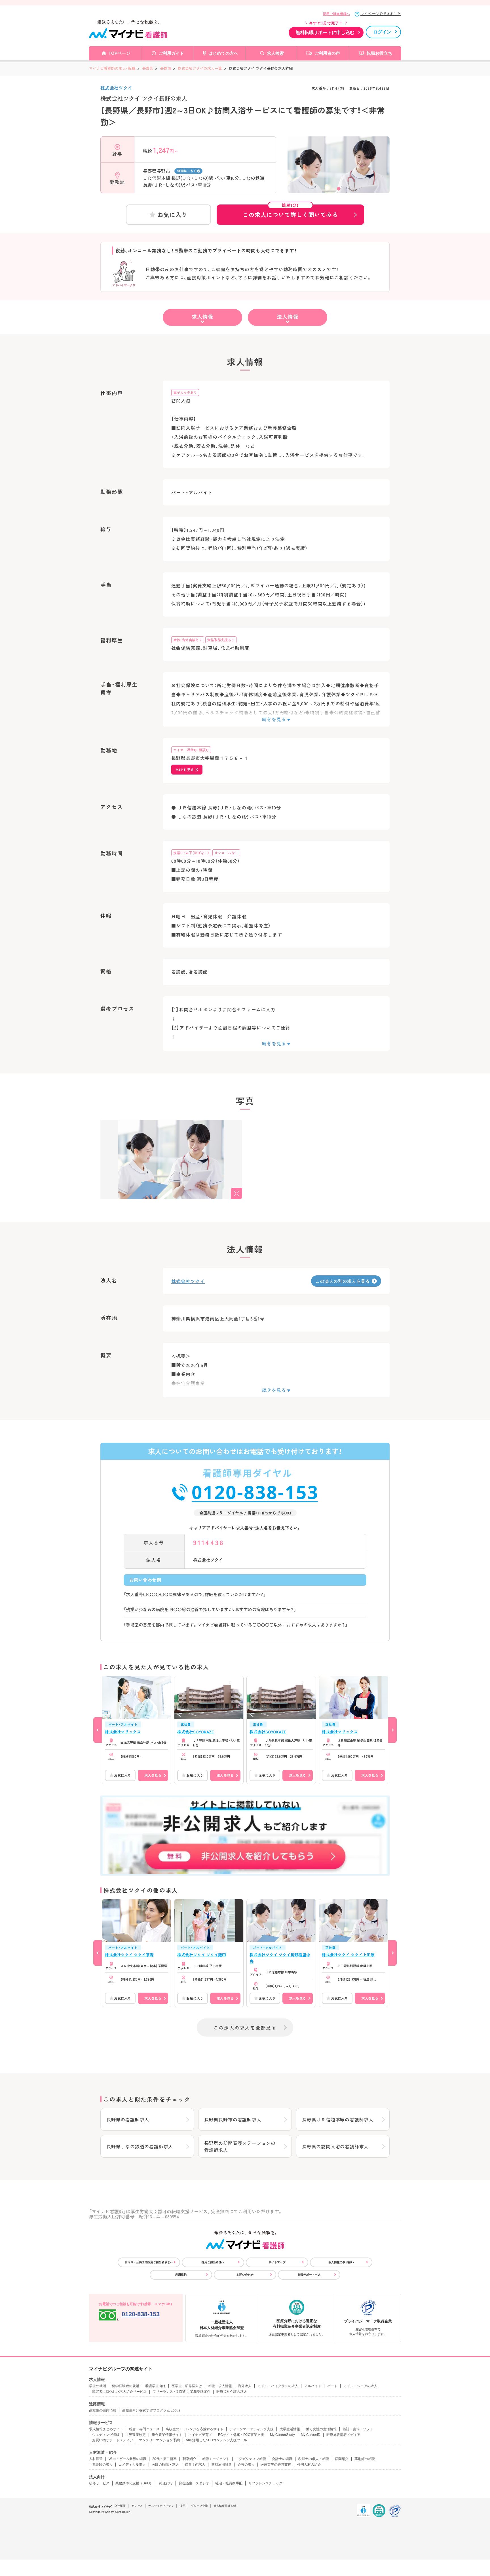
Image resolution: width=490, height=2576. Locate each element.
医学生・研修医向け (187, 2386)
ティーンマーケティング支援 (252, 2429)
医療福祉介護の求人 (232, 2392)
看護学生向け (155, 2386)
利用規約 (181, 2275)
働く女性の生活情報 (321, 2429)
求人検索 (275, 53)
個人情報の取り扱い (341, 2262)
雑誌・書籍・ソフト (358, 2429)
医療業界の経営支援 (276, 2465)
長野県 (148, 68)
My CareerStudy (282, 2435)
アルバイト (313, 2386)
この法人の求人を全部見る (245, 2028)
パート (332, 2386)
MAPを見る (185, 770)
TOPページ (119, 53)
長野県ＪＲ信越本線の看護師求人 (338, 2119)
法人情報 (288, 317)
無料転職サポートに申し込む (325, 32)
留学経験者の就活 (126, 2386)
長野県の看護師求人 (128, 2119)
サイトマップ (277, 2262)
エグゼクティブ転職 (251, 2459)
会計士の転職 (282, 2459)
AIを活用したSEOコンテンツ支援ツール (216, 2440)
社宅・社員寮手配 (229, 2483)
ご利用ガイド (171, 53)
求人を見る (153, 1775)
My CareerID (311, 2435)
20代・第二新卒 (164, 2459)
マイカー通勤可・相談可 (191, 750)
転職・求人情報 (220, 2386)
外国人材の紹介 (309, 2465)
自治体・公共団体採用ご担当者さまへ (149, 2262)
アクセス (137, 2506)
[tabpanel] (339, 175)
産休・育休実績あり (188, 640)
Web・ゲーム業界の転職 (127, 2459)
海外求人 (245, 2386)
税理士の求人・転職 (314, 2459)
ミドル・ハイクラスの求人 (278, 2386)
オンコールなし (226, 853)
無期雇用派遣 (221, 2465)
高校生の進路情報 (103, 2410)
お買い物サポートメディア (113, 2440)
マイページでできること (381, 14)
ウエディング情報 (106, 2435)
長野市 (165, 68)
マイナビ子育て (200, 2435)
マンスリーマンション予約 (159, 2440)
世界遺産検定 (136, 2435)
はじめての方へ (223, 53)
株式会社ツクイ (116, 88)
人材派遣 (96, 2459)
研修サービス (99, 2483)
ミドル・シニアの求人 (360, 2386)
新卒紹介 (189, 2459)
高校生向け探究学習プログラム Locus (151, 2410)
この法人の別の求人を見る (343, 1281)
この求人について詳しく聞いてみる (290, 212)
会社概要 (120, 2506)
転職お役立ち (379, 53)
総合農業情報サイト (167, 2435)
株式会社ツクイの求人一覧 (200, 68)
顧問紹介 (342, 2459)
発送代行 (166, 2483)
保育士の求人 (195, 2465)
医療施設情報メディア (343, 2435)
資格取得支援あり (221, 640)
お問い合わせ (245, 2275)
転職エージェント (216, 2459)
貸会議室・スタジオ (194, 2483)
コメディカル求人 (132, 2465)
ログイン (382, 32)
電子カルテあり (185, 392)
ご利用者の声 (327, 53)
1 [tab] (339, 189)
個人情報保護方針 (225, 2506)
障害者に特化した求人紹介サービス (119, 2392)
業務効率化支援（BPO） (134, 2483)
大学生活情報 (290, 2429)
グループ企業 (199, 2506)
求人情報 (202, 317)
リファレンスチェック (265, 2483)
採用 (182, 2506)
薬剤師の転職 (365, 2459)
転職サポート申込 (309, 2275)
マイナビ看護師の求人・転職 (112, 68)
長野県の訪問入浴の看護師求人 (335, 2146)
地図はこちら (187, 171)
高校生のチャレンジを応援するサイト (195, 2429)
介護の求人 (246, 2465)
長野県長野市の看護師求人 (233, 2119)
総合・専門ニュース (144, 2429)
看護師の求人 (102, 2465)
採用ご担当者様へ (336, 14)
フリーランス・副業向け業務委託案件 (181, 2392)
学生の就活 (98, 2386)
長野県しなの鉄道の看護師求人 (140, 2146)
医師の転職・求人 (165, 2465)
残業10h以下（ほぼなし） (191, 853)
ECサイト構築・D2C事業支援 (241, 2435)
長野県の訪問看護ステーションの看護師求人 (240, 2146)
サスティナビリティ (161, 2506)
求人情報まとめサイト (106, 2429)
